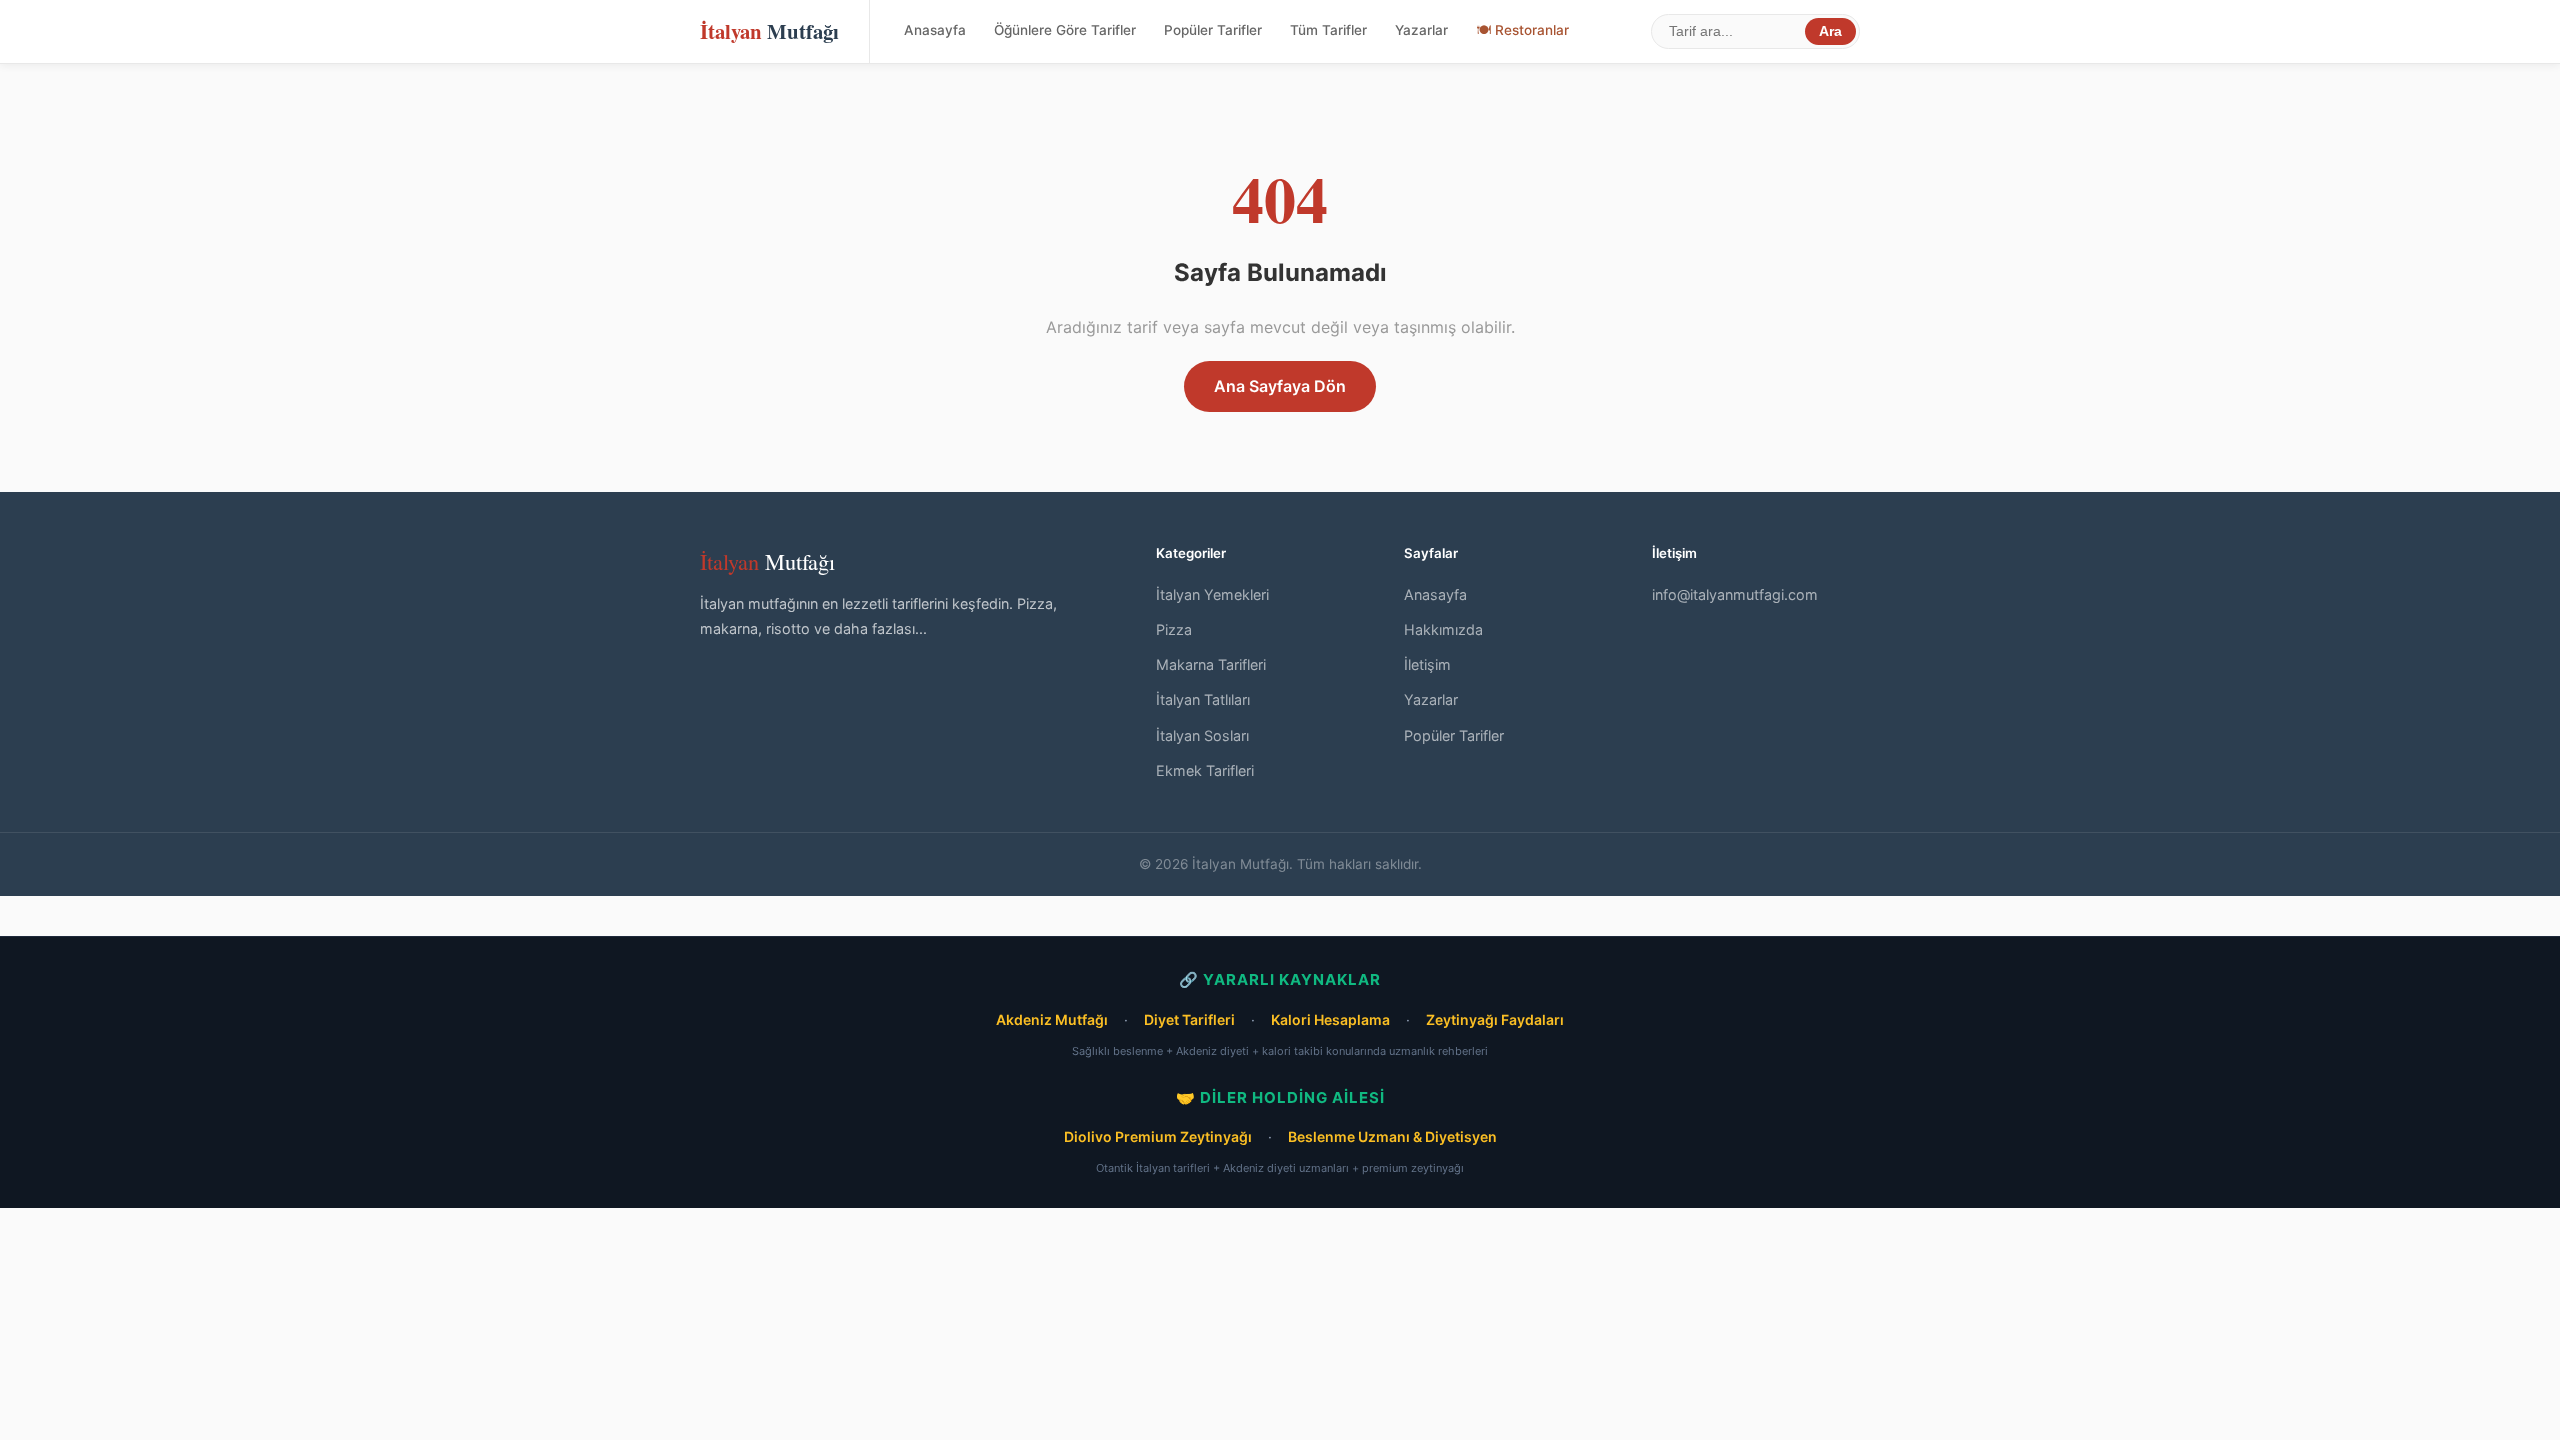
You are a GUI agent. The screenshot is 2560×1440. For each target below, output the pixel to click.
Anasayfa (935, 30)
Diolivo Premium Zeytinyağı (1158, 1136)
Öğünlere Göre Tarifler (1065, 30)
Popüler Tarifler (1213, 30)
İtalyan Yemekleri (1212, 594)
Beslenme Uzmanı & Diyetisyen (1392, 1136)
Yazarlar (1421, 30)
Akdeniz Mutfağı (1052, 1019)
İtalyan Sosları (1202, 735)
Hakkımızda (1443, 629)
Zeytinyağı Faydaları (1495, 1019)
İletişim (1427, 664)
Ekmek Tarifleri (1205, 770)
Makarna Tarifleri (1211, 664)
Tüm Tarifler (1328, 30)
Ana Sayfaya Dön (1280, 386)
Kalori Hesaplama (1330, 1019)
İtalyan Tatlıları (1203, 699)
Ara (1830, 31)
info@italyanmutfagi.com (1735, 594)
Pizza (1174, 629)
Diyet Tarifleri (1189, 1019)
